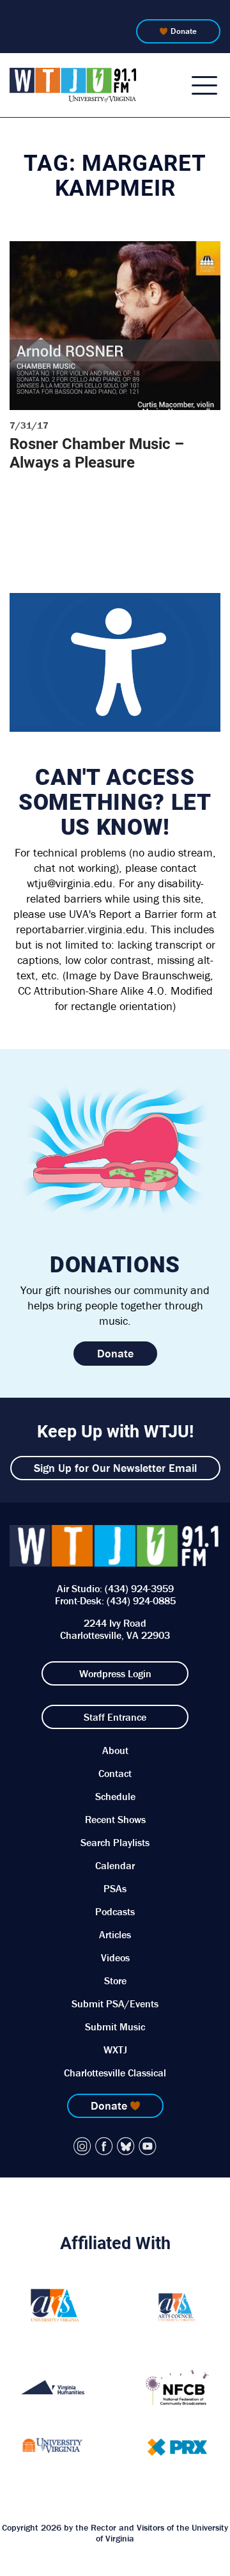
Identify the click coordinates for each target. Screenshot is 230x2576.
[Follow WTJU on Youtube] (148, 2146)
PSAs (115, 1888)
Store (115, 1980)
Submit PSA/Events (115, 2003)
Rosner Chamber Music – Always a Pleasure (97, 453)
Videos (115, 1957)
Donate (184, 31)
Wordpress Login (115, 1673)
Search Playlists (115, 1842)
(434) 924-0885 (141, 1600)
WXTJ (115, 2050)
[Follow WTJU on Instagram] (82, 2146)
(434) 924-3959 (139, 1588)
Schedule (115, 1796)
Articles (115, 1934)
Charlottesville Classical (115, 2073)
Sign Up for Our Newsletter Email (115, 1468)
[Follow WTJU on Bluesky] (126, 2146)
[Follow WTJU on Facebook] (104, 2146)
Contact (115, 1773)
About (115, 1750)
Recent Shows (115, 1819)
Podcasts (115, 1911)
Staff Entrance (115, 1717)
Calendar (115, 1865)
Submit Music (115, 2027)
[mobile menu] (204, 85)
